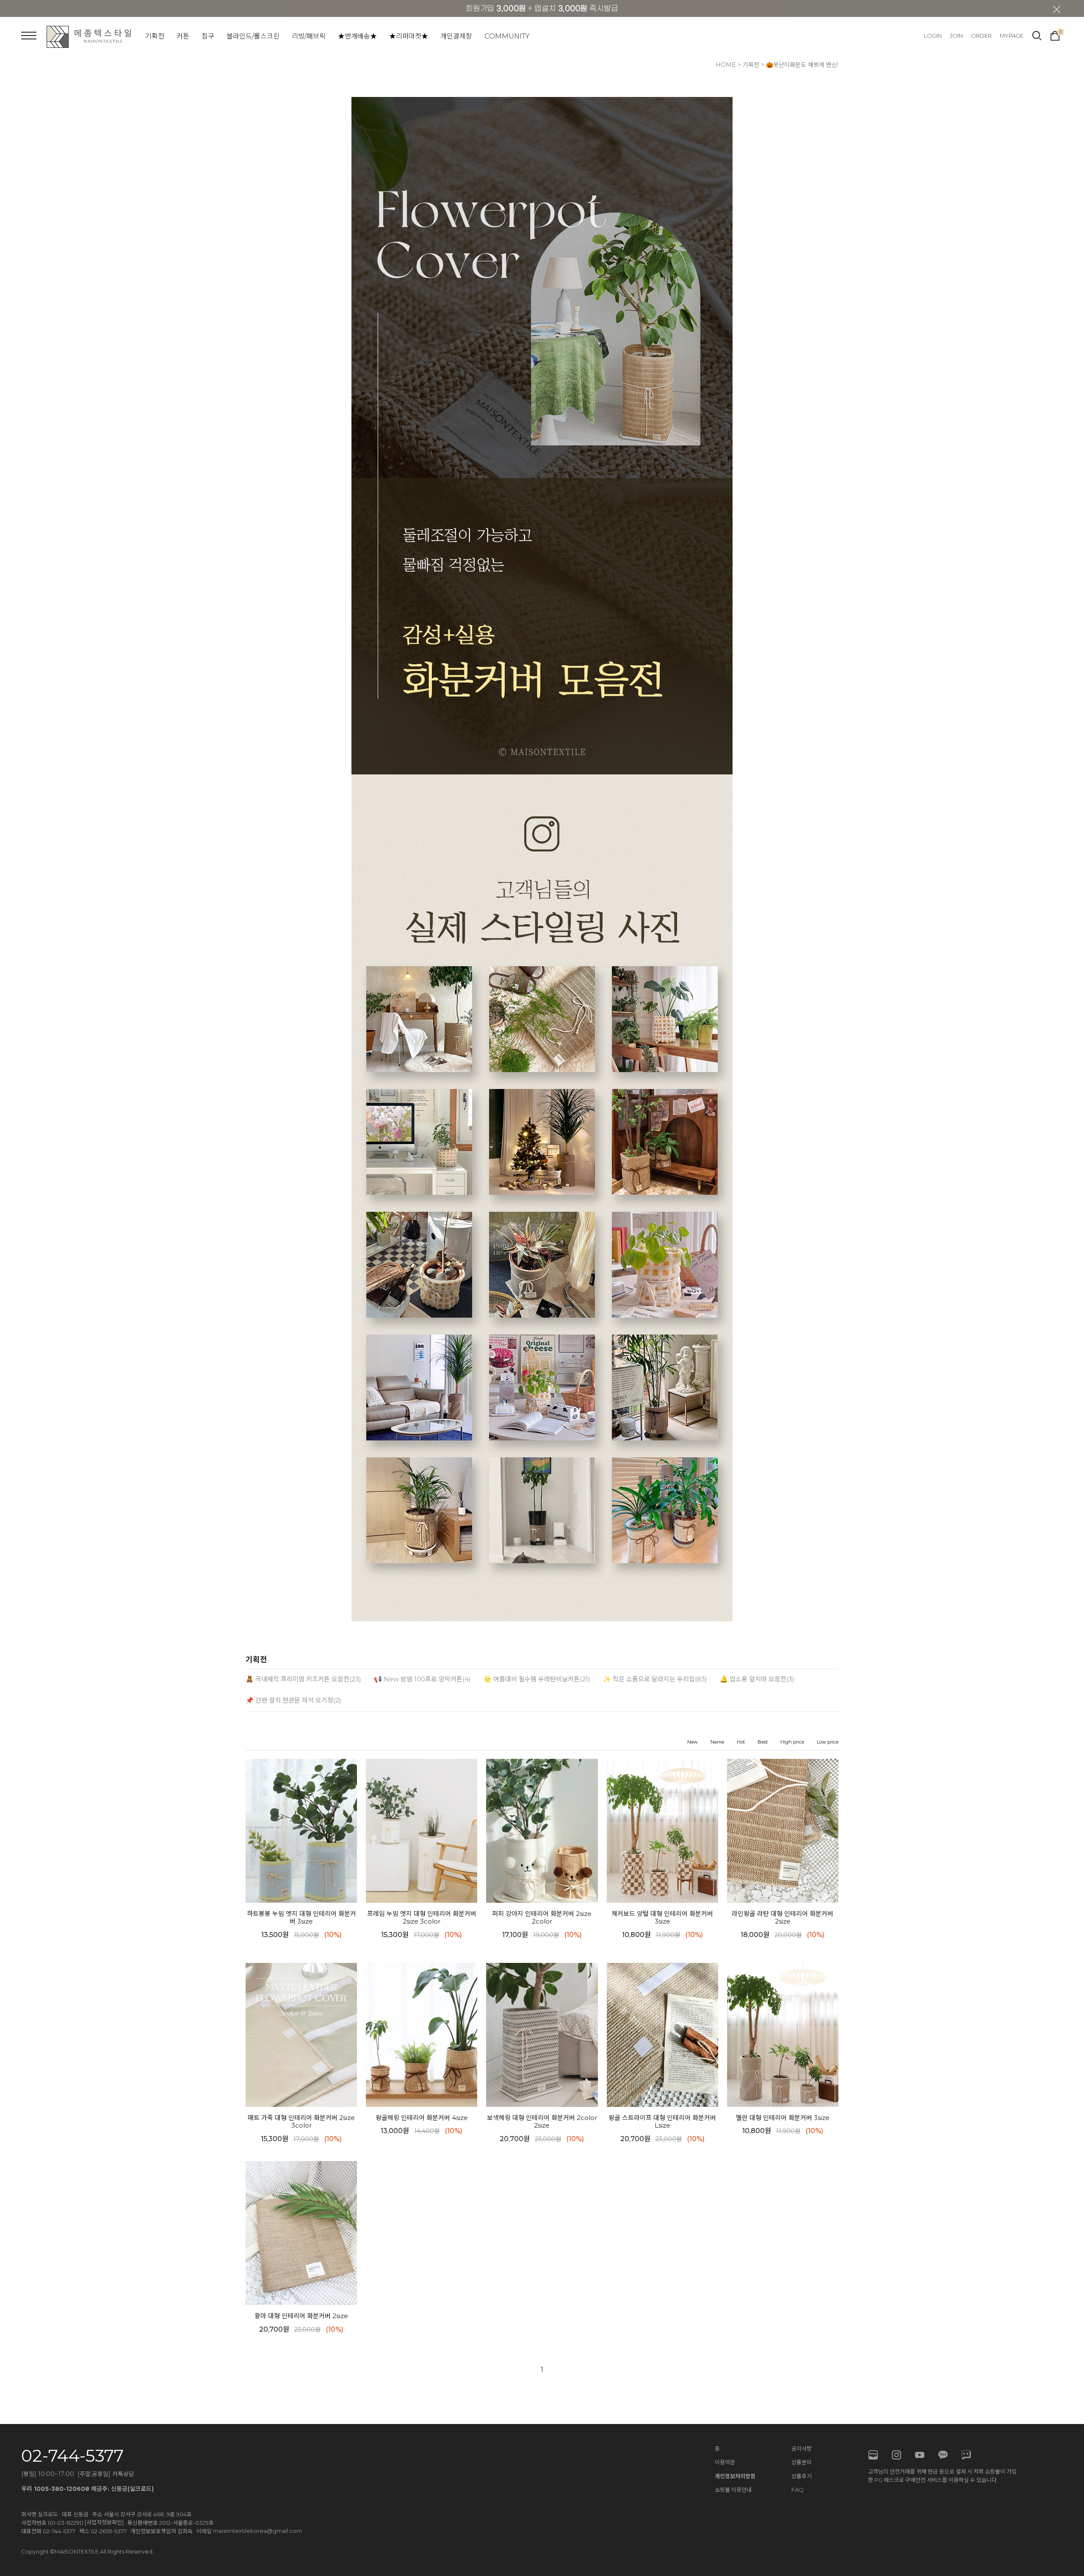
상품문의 (802, 2462)
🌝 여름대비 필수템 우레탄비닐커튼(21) (537, 1679)
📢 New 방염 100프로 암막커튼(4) (422, 1679)
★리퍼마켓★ (409, 36)
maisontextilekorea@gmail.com (257, 2531)
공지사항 (802, 2449)
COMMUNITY (507, 36)
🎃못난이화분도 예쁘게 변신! (802, 65)
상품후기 (802, 2476)
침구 (208, 36)
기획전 (155, 36)
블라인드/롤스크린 (253, 36)
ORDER (981, 36)
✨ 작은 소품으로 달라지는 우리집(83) (655, 1679)
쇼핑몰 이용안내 (733, 2490)
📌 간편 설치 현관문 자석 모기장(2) (293, 1700)
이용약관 (725, 2462)
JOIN (956, 36)
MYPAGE (1012, 36)
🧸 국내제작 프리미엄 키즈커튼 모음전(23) (303, 1679)
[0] (1055, 35)
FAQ (798, 2490)
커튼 (183, 36)
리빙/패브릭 (309, 36)
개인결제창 (456, 36)
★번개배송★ (357, 36)
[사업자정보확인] (104, 2522)
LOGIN (933, 36)
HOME (726, 65)
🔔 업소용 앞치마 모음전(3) (757, 1679)
